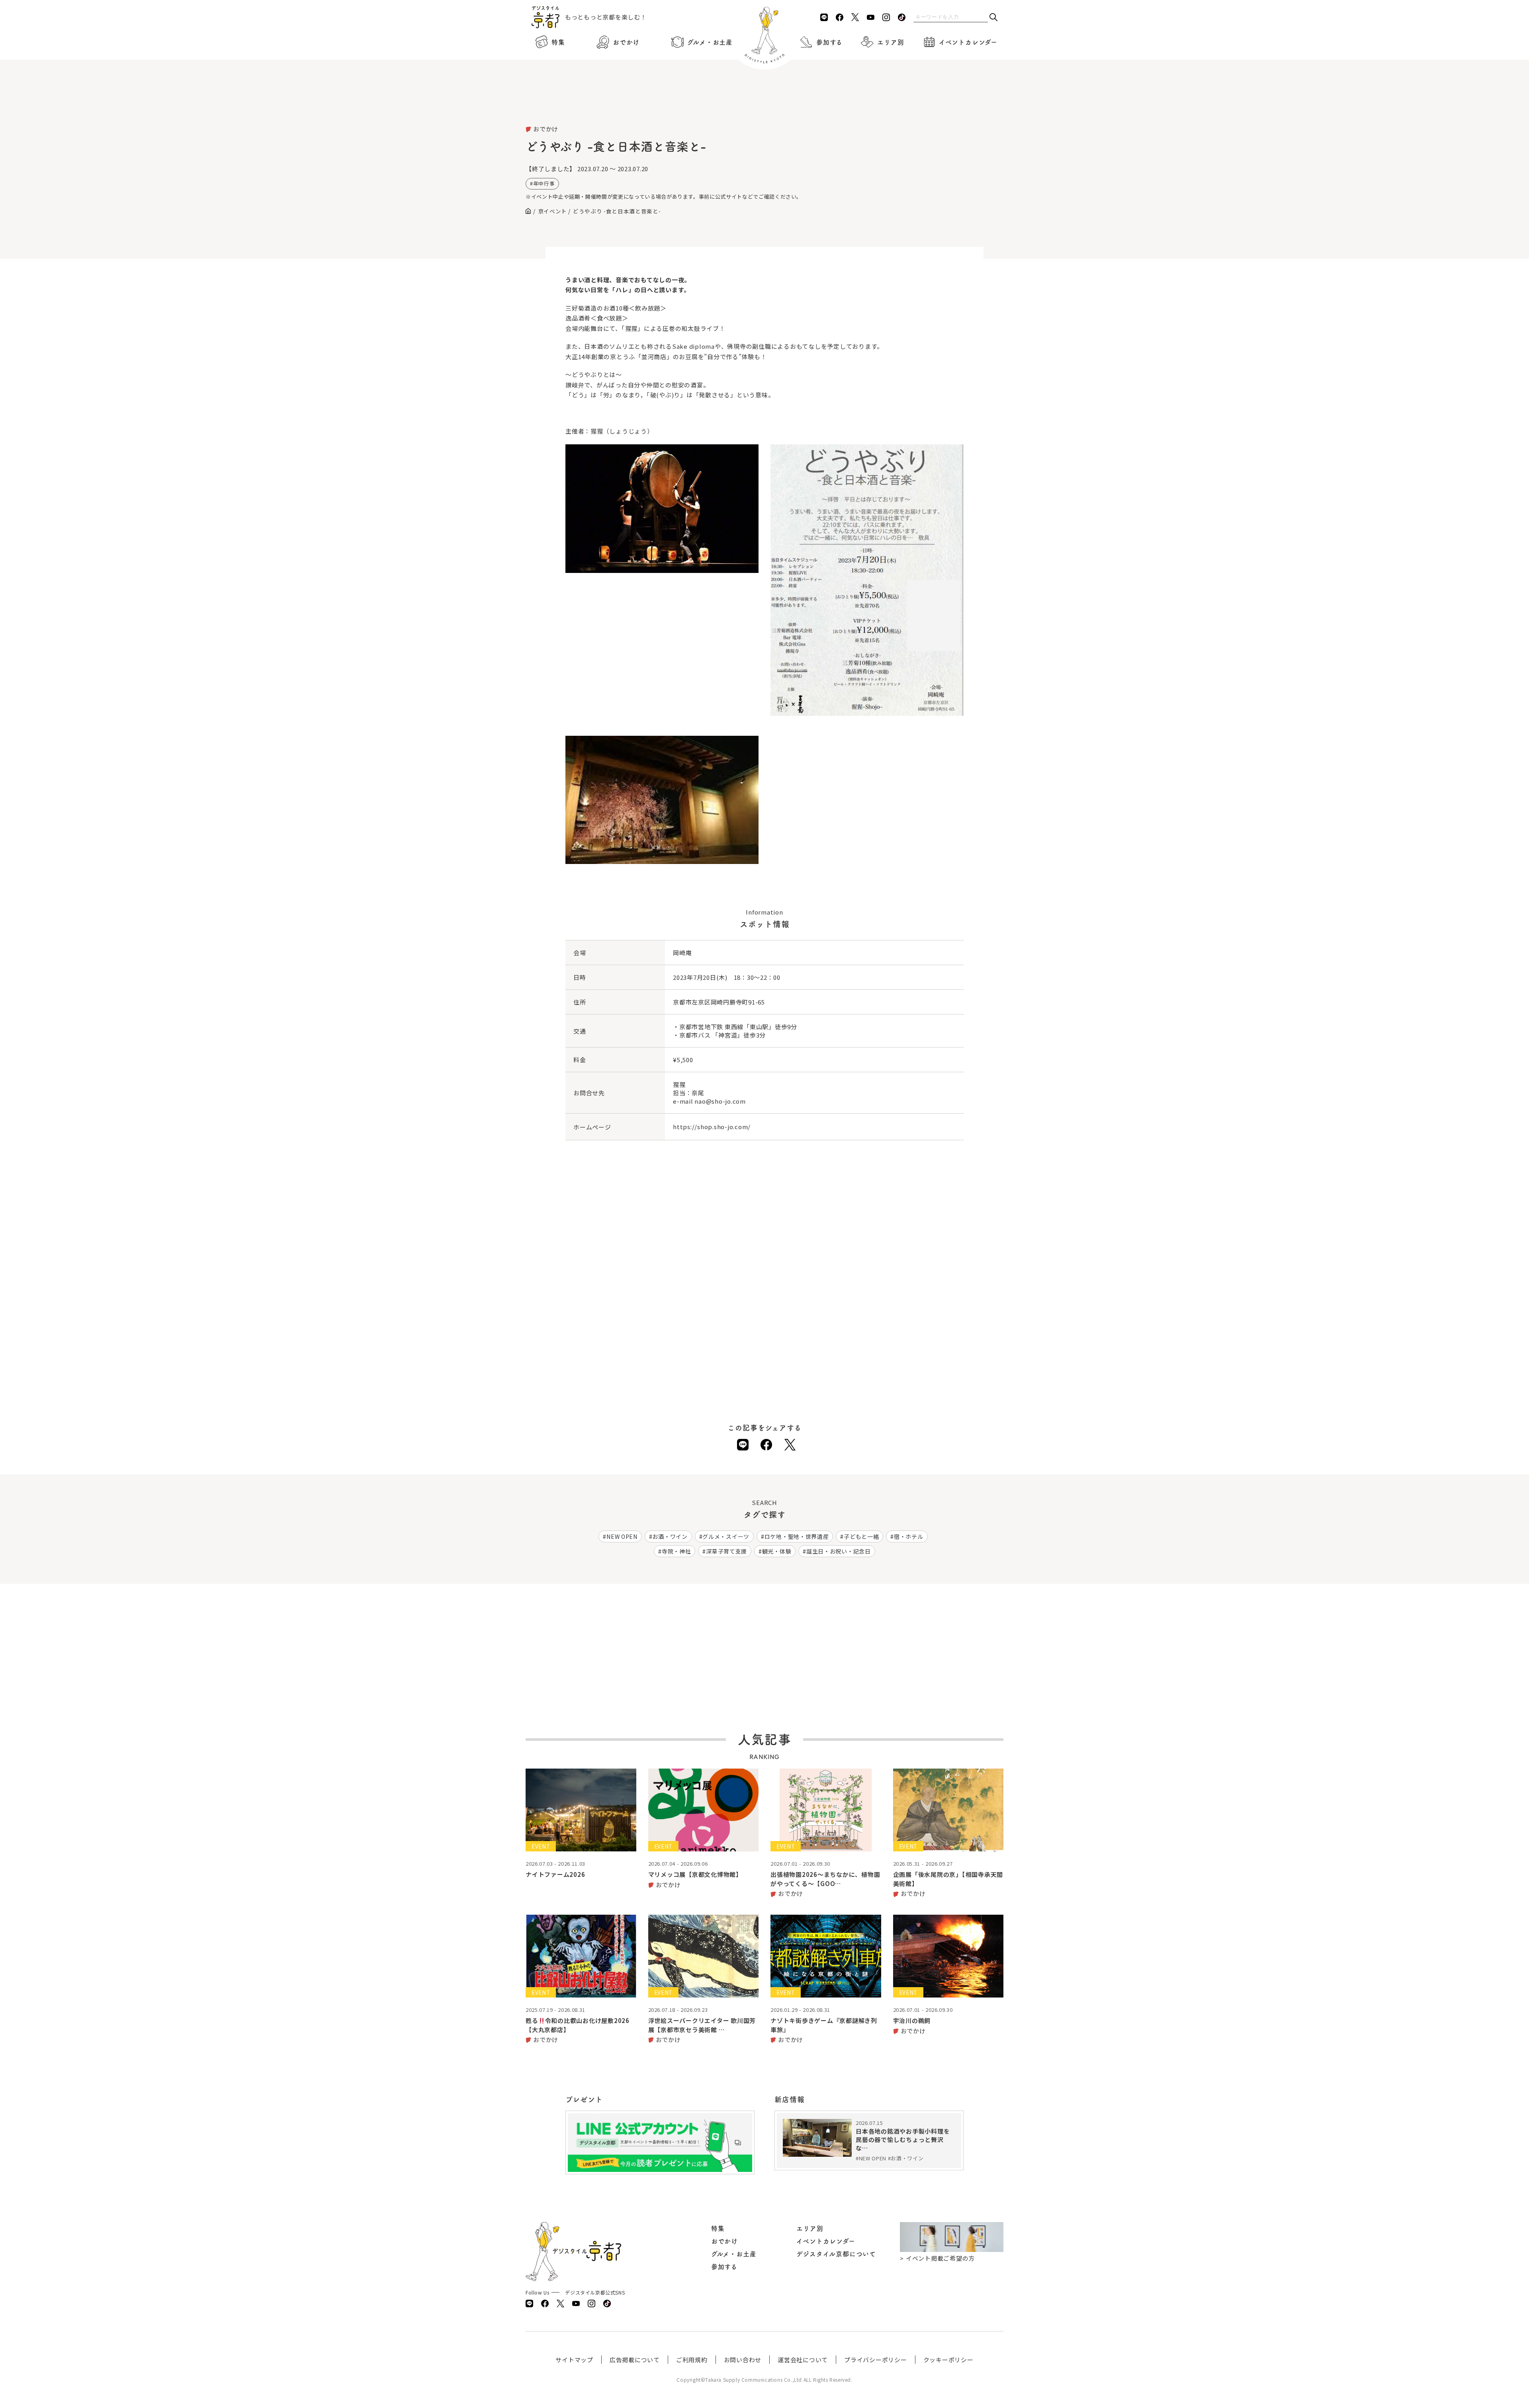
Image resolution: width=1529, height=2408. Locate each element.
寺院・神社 (677, 1551)
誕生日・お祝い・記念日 (839, 1551)
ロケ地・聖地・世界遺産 (797, 1536)
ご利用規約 (692, 2360)
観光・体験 (777, 1551)
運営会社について (803, 2360)
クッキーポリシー (948, 2360)
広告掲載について (635, 2360)
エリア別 (891, 42)
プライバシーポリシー (876, 2360)
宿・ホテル (909, 1536)
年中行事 (544, 183)
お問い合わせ (743, 2360)
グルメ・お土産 (710, 42)
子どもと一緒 (861, 1536)
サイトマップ (574, 2360)
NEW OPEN (622, 1536)
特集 (558, 42)
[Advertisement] (764, 104)
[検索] (993, 18)
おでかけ (626, 42)
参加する (829, 42)
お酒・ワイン (670, 1536)
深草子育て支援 (726, 1551)
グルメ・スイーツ (726, 1536)
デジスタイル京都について (836, 2254)
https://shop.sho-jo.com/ (712, 1127)
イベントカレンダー (968, 42)
